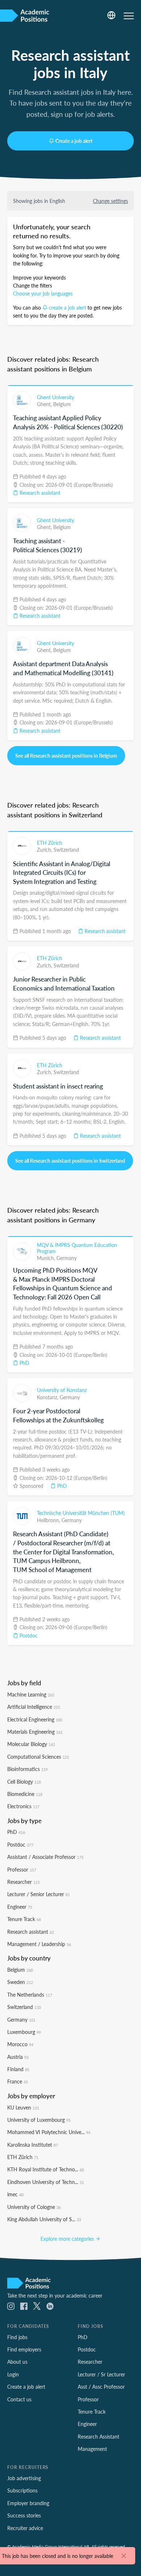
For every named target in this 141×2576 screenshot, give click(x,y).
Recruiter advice (25, 2528)
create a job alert (67, 307)
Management (92, 2449)
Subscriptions (22, 2490)
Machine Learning (31, 1694)
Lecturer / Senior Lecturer (39, 1894)
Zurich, (45, 850)
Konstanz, (48, 1397)
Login (13, 2374)
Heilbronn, (49, 1520)
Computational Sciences (38, 1757)
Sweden (20, 1982)
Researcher (23, 1882)
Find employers (24, 2349)
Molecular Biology (31, 1744)
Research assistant (39, 493)
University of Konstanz (62, 1390)
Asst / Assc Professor (101, 2386)
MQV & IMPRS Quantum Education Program (77, 1248)
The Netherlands (30, 1994)
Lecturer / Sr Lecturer (101, 2374)
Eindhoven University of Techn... (46, 2182)
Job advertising (24, 2478)
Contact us (19, 2399)
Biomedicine (25, 1794)
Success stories (24, 2515)
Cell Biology (24, 1781)
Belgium (62, 404)
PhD (24, 1363)
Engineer (20, 1907)
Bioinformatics (27, 1769)
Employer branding (28, 2503)
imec (15, 2194)
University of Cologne (34, 2207)
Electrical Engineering (35, 1719)
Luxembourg (24, 2032)
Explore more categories (68, 2239)
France (18, 2081)
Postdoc (28, 1635)
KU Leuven (23, 2107)
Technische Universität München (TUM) (81, 1513)
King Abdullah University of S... (44, 2219)
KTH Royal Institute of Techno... (46, 2169)
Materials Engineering (35, 1732)
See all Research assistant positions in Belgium (66, 755)
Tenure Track (24, 1919)
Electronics (23, 1806)
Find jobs (17, 2337)
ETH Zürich (50, 843)
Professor (22, 1869)
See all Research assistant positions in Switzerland (70, 1161)
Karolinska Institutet (33, 2145)
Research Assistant (99, 2436)
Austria (18, 2057)
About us (17, 2362)
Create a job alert (74, 141)
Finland (18, 2069)
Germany (67, 1258)
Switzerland (66, 850)
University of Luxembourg (39, 2120)
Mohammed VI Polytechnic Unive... (49, 2132)
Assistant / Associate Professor (45, 1857)
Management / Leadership (39, 1944)
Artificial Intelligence (34, 1707)
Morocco (20, 2044)
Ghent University (55, 397)
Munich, (47, 1258)
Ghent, (45, 404)
